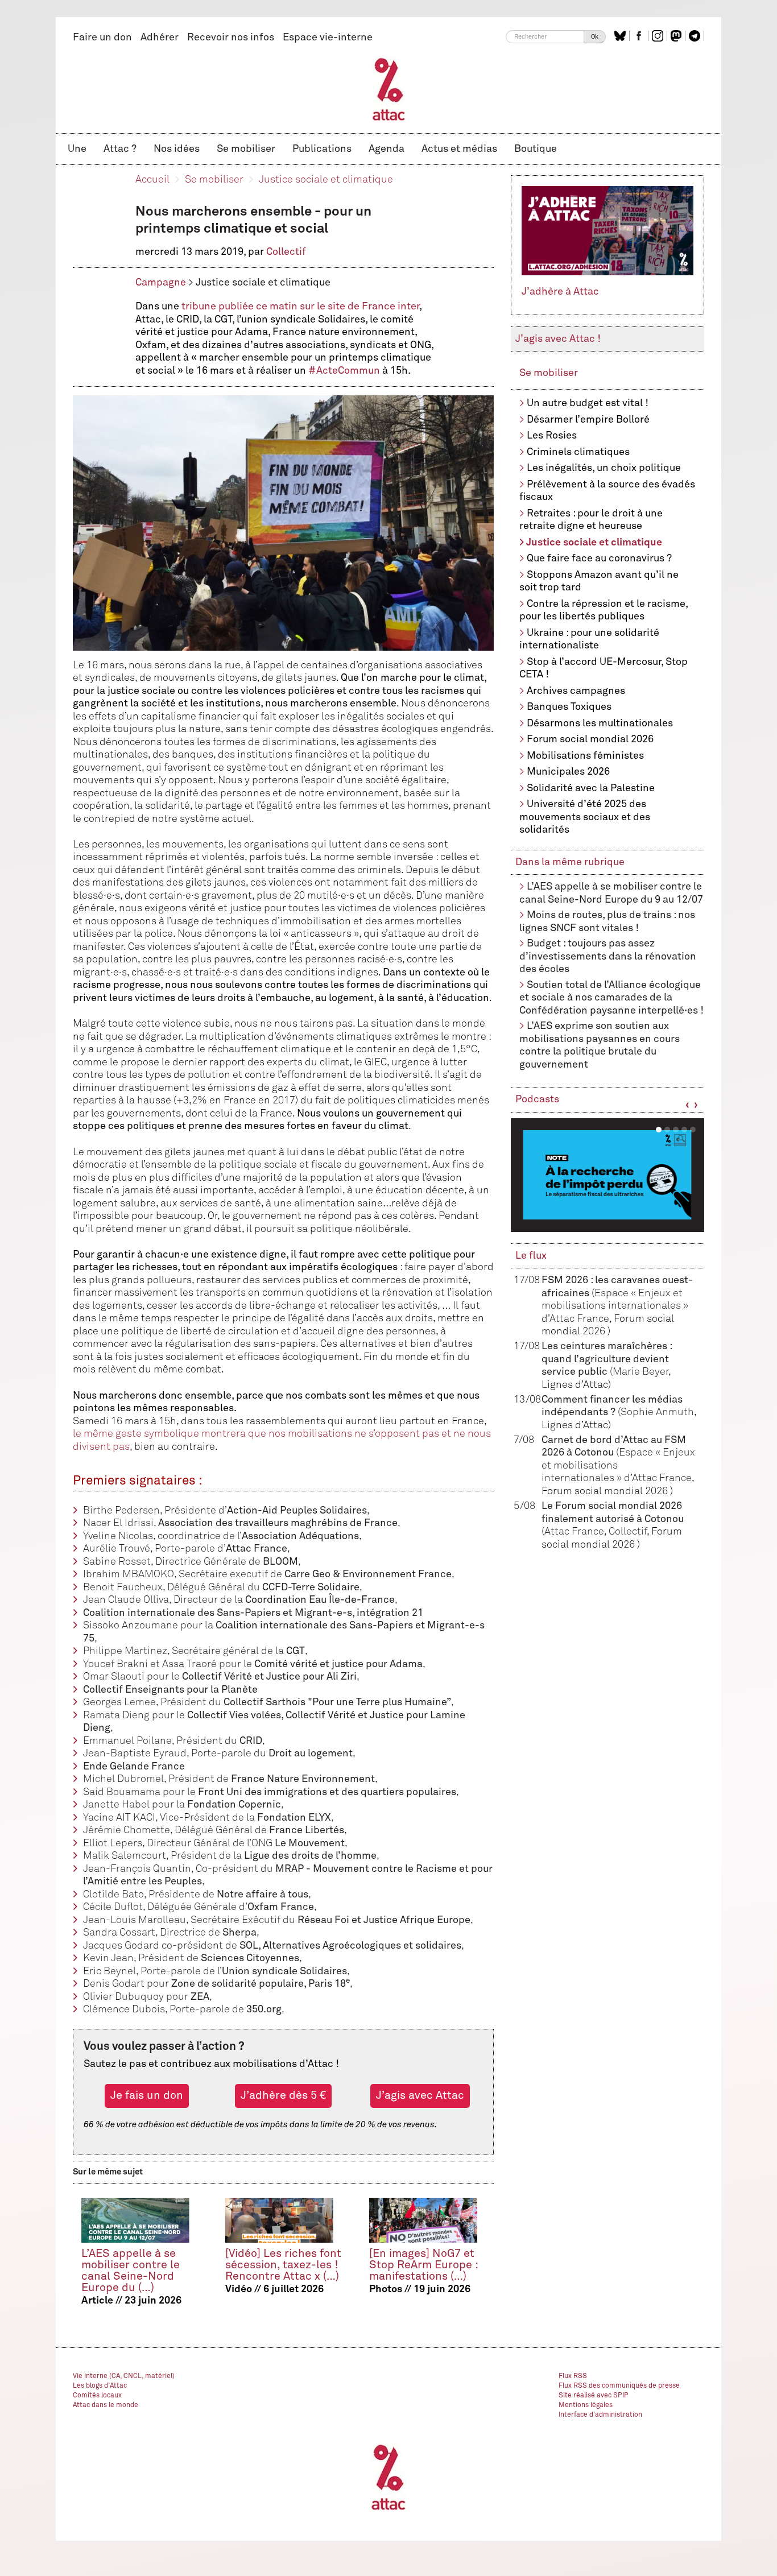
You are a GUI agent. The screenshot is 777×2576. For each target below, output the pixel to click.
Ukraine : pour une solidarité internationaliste (589, 640)
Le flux (531, 1256)
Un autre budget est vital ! (588, 403)
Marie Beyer (640, 1372)
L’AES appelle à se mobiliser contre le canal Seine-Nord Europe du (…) (131, 2271)
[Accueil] (389, 89)
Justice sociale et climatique (326, 180)
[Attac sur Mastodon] (677, 36)
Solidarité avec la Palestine (591, 788)
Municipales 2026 (568, 772)
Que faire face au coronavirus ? (599, 559)
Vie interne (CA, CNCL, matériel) (124, 2376)
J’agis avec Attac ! (558, 339)
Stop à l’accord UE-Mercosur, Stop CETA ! (604, 669)
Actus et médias (459, 149)
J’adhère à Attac (560, 292)
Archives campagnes (576, 691)
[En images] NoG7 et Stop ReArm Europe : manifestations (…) (423, 2265)
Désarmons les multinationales (600, 723)
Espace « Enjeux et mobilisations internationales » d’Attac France (615, 1306)
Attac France (574, 1532)
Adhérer (160, 38)
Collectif (286, 252)
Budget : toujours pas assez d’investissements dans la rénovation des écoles (608, 956)
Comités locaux (97, 2396)
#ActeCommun (344, 371)
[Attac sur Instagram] (659, 36)
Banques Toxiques (569, 707)
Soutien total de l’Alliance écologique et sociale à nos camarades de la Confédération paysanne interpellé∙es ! (611, 998)
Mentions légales (586, 2405)
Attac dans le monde (106, 2405)
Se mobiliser (246, 149)
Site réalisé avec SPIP (594, 2396)
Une (77, 149)
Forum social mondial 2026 (590, 739)
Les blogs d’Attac (100, 2386)
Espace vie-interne (328, 38)
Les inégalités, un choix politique (604, 468)
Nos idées (177, 149)
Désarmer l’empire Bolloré (588, 420)
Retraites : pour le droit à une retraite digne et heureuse (591, 520)
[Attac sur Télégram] (696, 36)
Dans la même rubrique (570, 862)
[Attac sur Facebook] (640, 36)
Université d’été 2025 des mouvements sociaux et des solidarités (585, 817)
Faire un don (102, 38)
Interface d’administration (600, 2415)
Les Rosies (552, 436)
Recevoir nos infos (231, 38)
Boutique (536, 149)
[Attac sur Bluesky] (621, 36)
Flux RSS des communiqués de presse (619, 2386)
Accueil (152, 180)
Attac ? (120, 149)
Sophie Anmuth (657, 1412)
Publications (322, 149)
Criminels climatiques (578, 452)
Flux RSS (573, 2376)
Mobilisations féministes (585, 756)
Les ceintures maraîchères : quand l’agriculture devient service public (607, 1359)
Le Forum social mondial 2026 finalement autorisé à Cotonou (613, 1519)
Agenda (387, 149)
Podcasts (537, 1099)
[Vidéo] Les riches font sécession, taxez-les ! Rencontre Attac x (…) (283, 2265)
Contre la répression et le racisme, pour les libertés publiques (604, 611)
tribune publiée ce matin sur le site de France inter (300, 307)
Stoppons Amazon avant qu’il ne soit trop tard (599, 582)
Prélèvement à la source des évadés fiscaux (607, 491)
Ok (595, 37)
